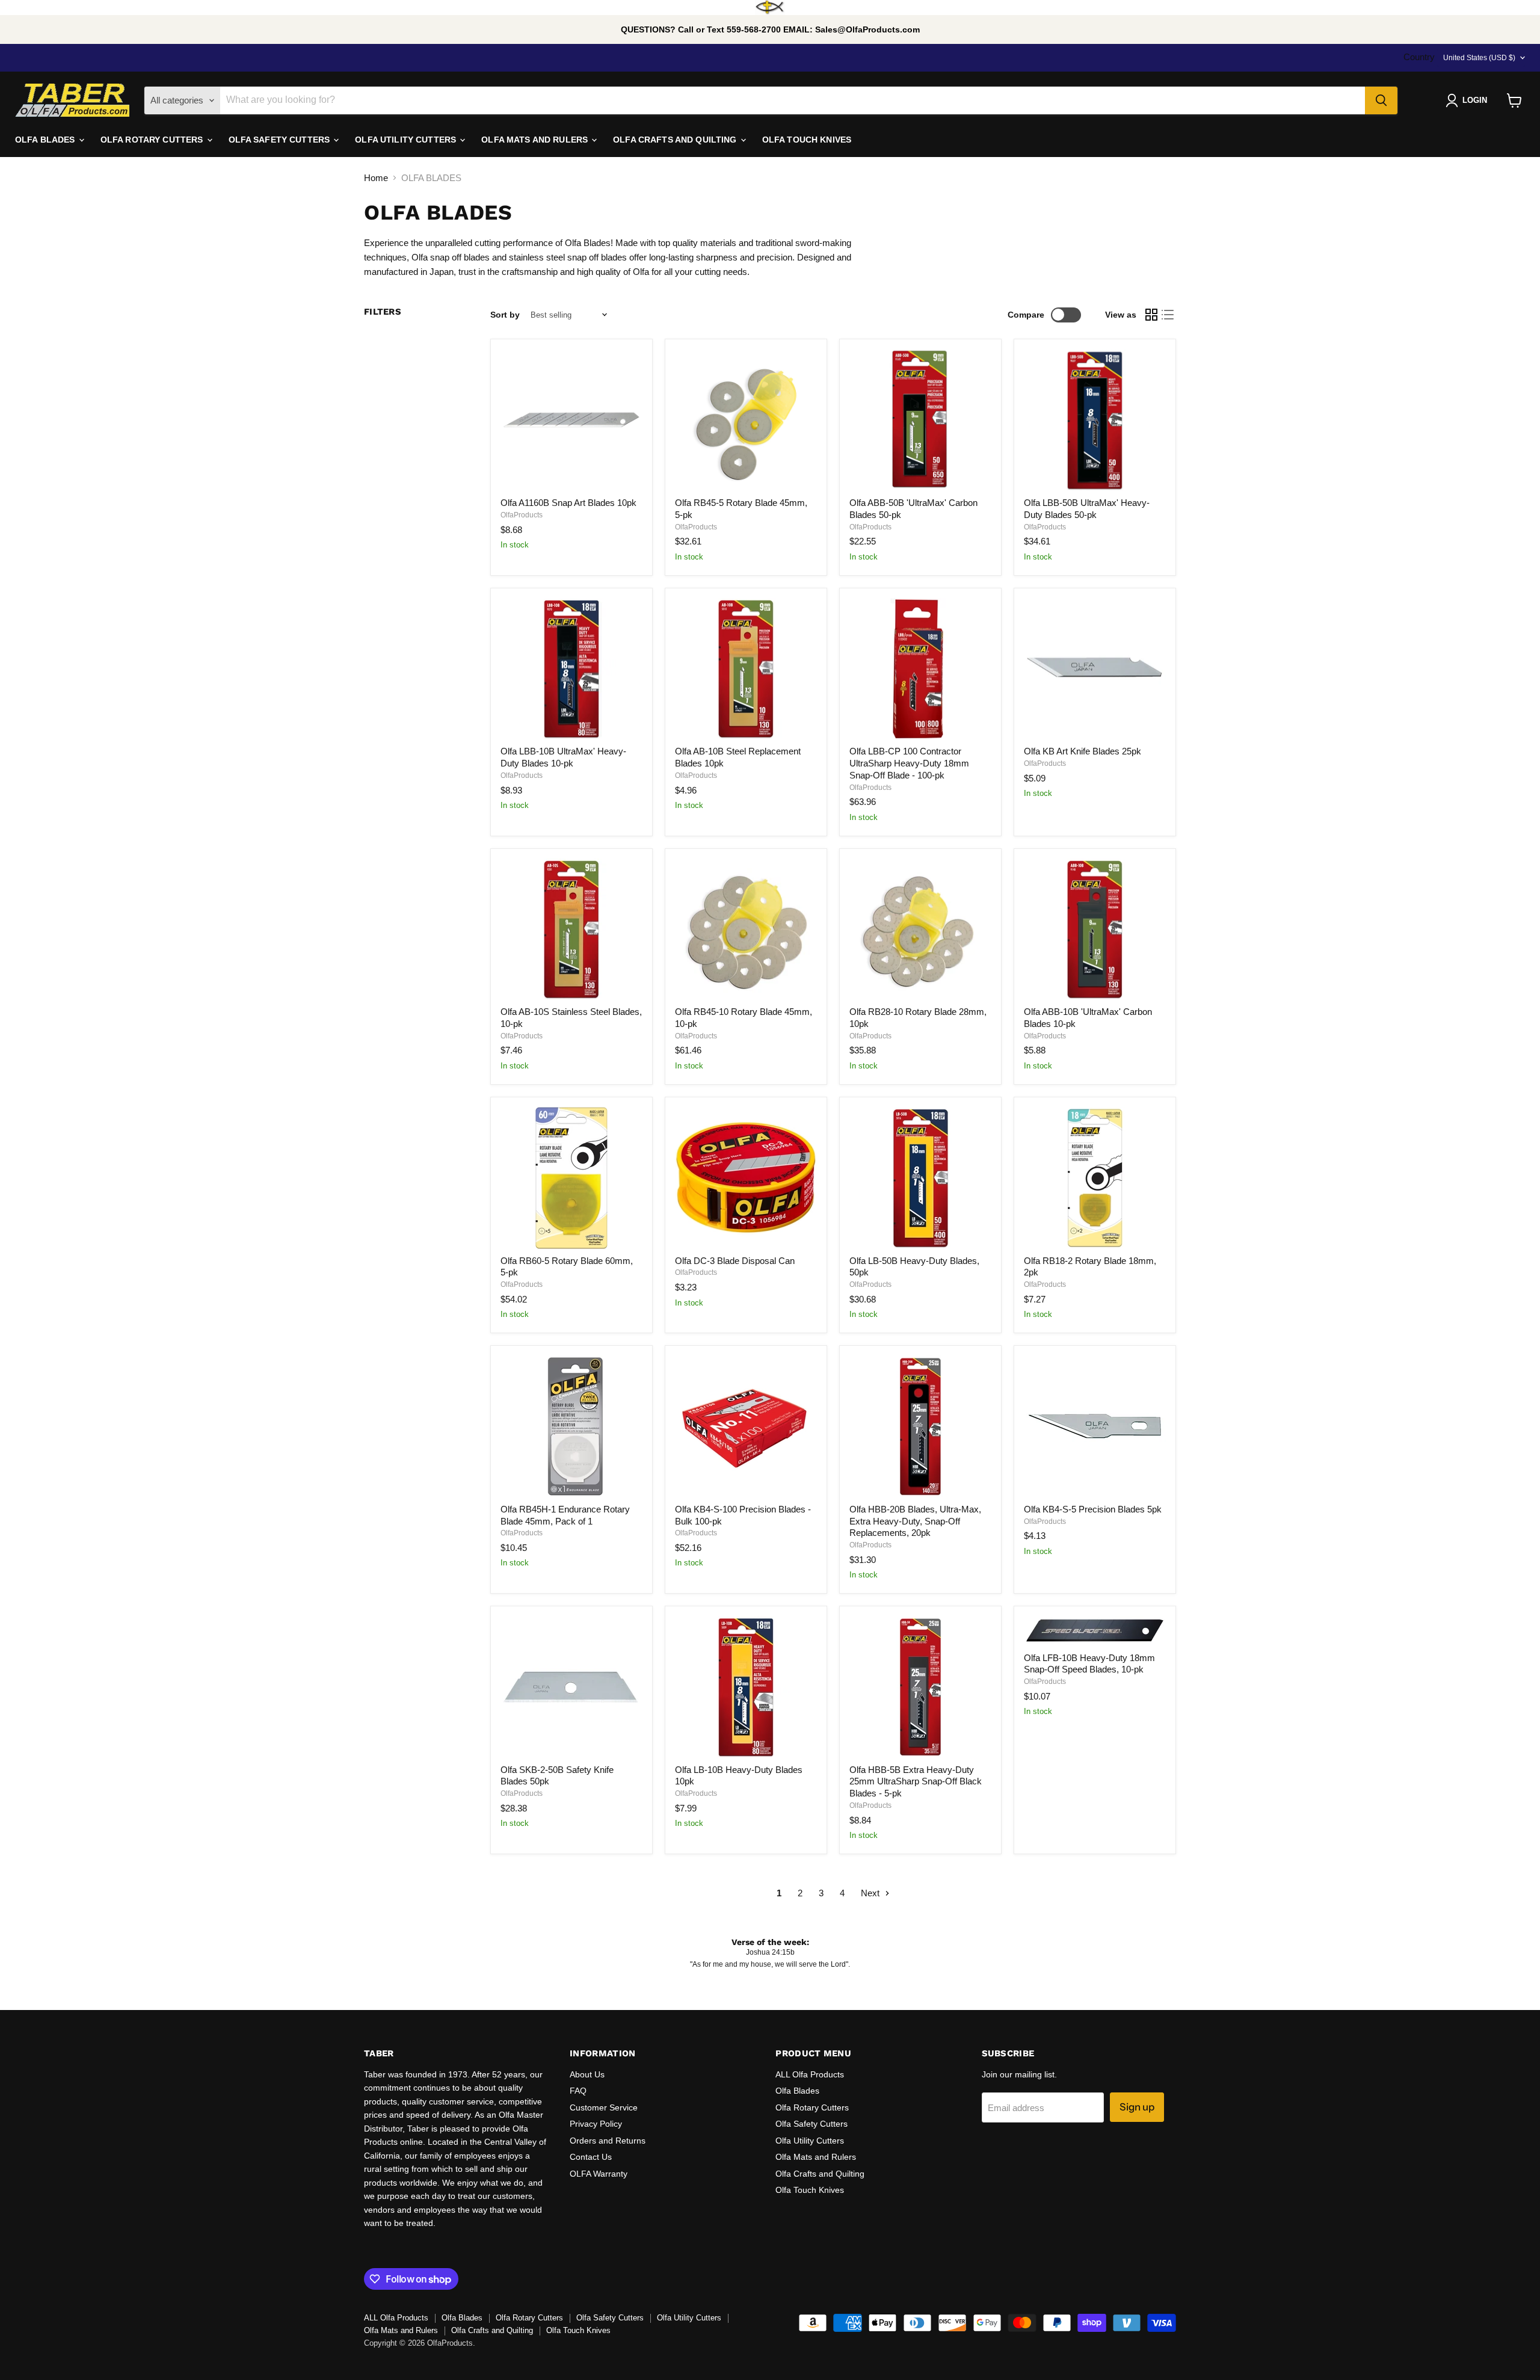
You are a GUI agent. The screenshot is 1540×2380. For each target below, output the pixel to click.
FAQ (578, 2091)
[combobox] (793, 100)
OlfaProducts (522, 515)
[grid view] (1151, 315)
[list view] (1168, 315)
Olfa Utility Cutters (810, 2141)
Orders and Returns (608, 2141)
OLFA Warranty (599, 2174)
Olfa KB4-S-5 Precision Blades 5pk (1093, 1509)
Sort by (505, 315)
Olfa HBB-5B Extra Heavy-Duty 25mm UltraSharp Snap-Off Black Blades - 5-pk (916, 1781)
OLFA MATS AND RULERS (536, 140)
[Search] (1381, 100)
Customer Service (604, 2107)
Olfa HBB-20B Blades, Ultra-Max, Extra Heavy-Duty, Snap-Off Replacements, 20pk (915, 1521)
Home (376, 178)
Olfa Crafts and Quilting (820, 2174)
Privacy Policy (596, 2124)
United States (1479, 58)
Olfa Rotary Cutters (812, 2107)
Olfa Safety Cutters (812, 2124)
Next (871, 1893)
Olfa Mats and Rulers (816, 2157)
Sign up (1137, 2107)
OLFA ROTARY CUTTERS (153, 140)
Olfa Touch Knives (810, 2190)
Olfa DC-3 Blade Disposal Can (735, 1261)
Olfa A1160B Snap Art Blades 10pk (568, 503)
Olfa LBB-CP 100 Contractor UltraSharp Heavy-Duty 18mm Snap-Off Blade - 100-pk (909, 763)
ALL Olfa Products (810, 2074)
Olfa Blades (797, 2091)
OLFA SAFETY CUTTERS (281, 140)
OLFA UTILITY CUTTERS (407, 140)
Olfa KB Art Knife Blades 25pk (1083, 751)
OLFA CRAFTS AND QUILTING (676, 140)
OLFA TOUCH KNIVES (807, 140)
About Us (587, 2074)
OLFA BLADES (46, 140)
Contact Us (591, 2157)
